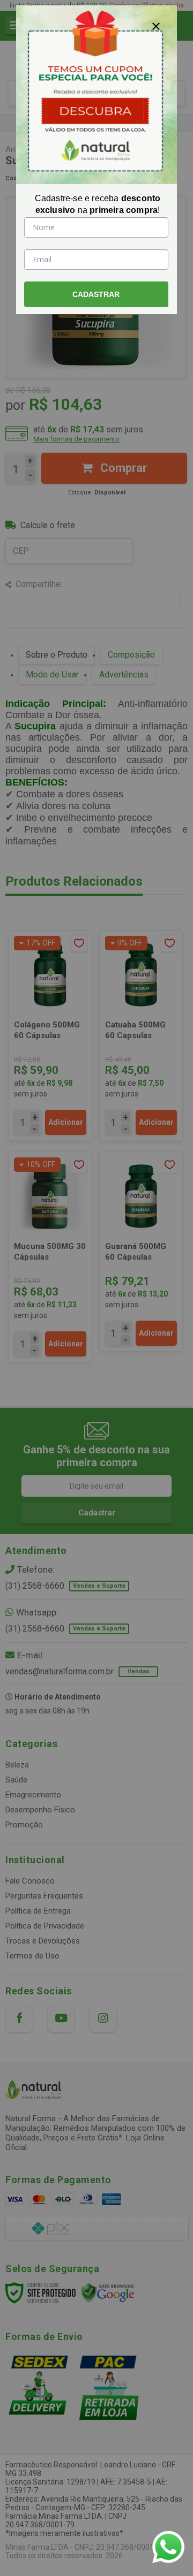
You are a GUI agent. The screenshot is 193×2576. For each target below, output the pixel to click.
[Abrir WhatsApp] (168, 2547)
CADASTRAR (96, 294)
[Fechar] (156, 26)
